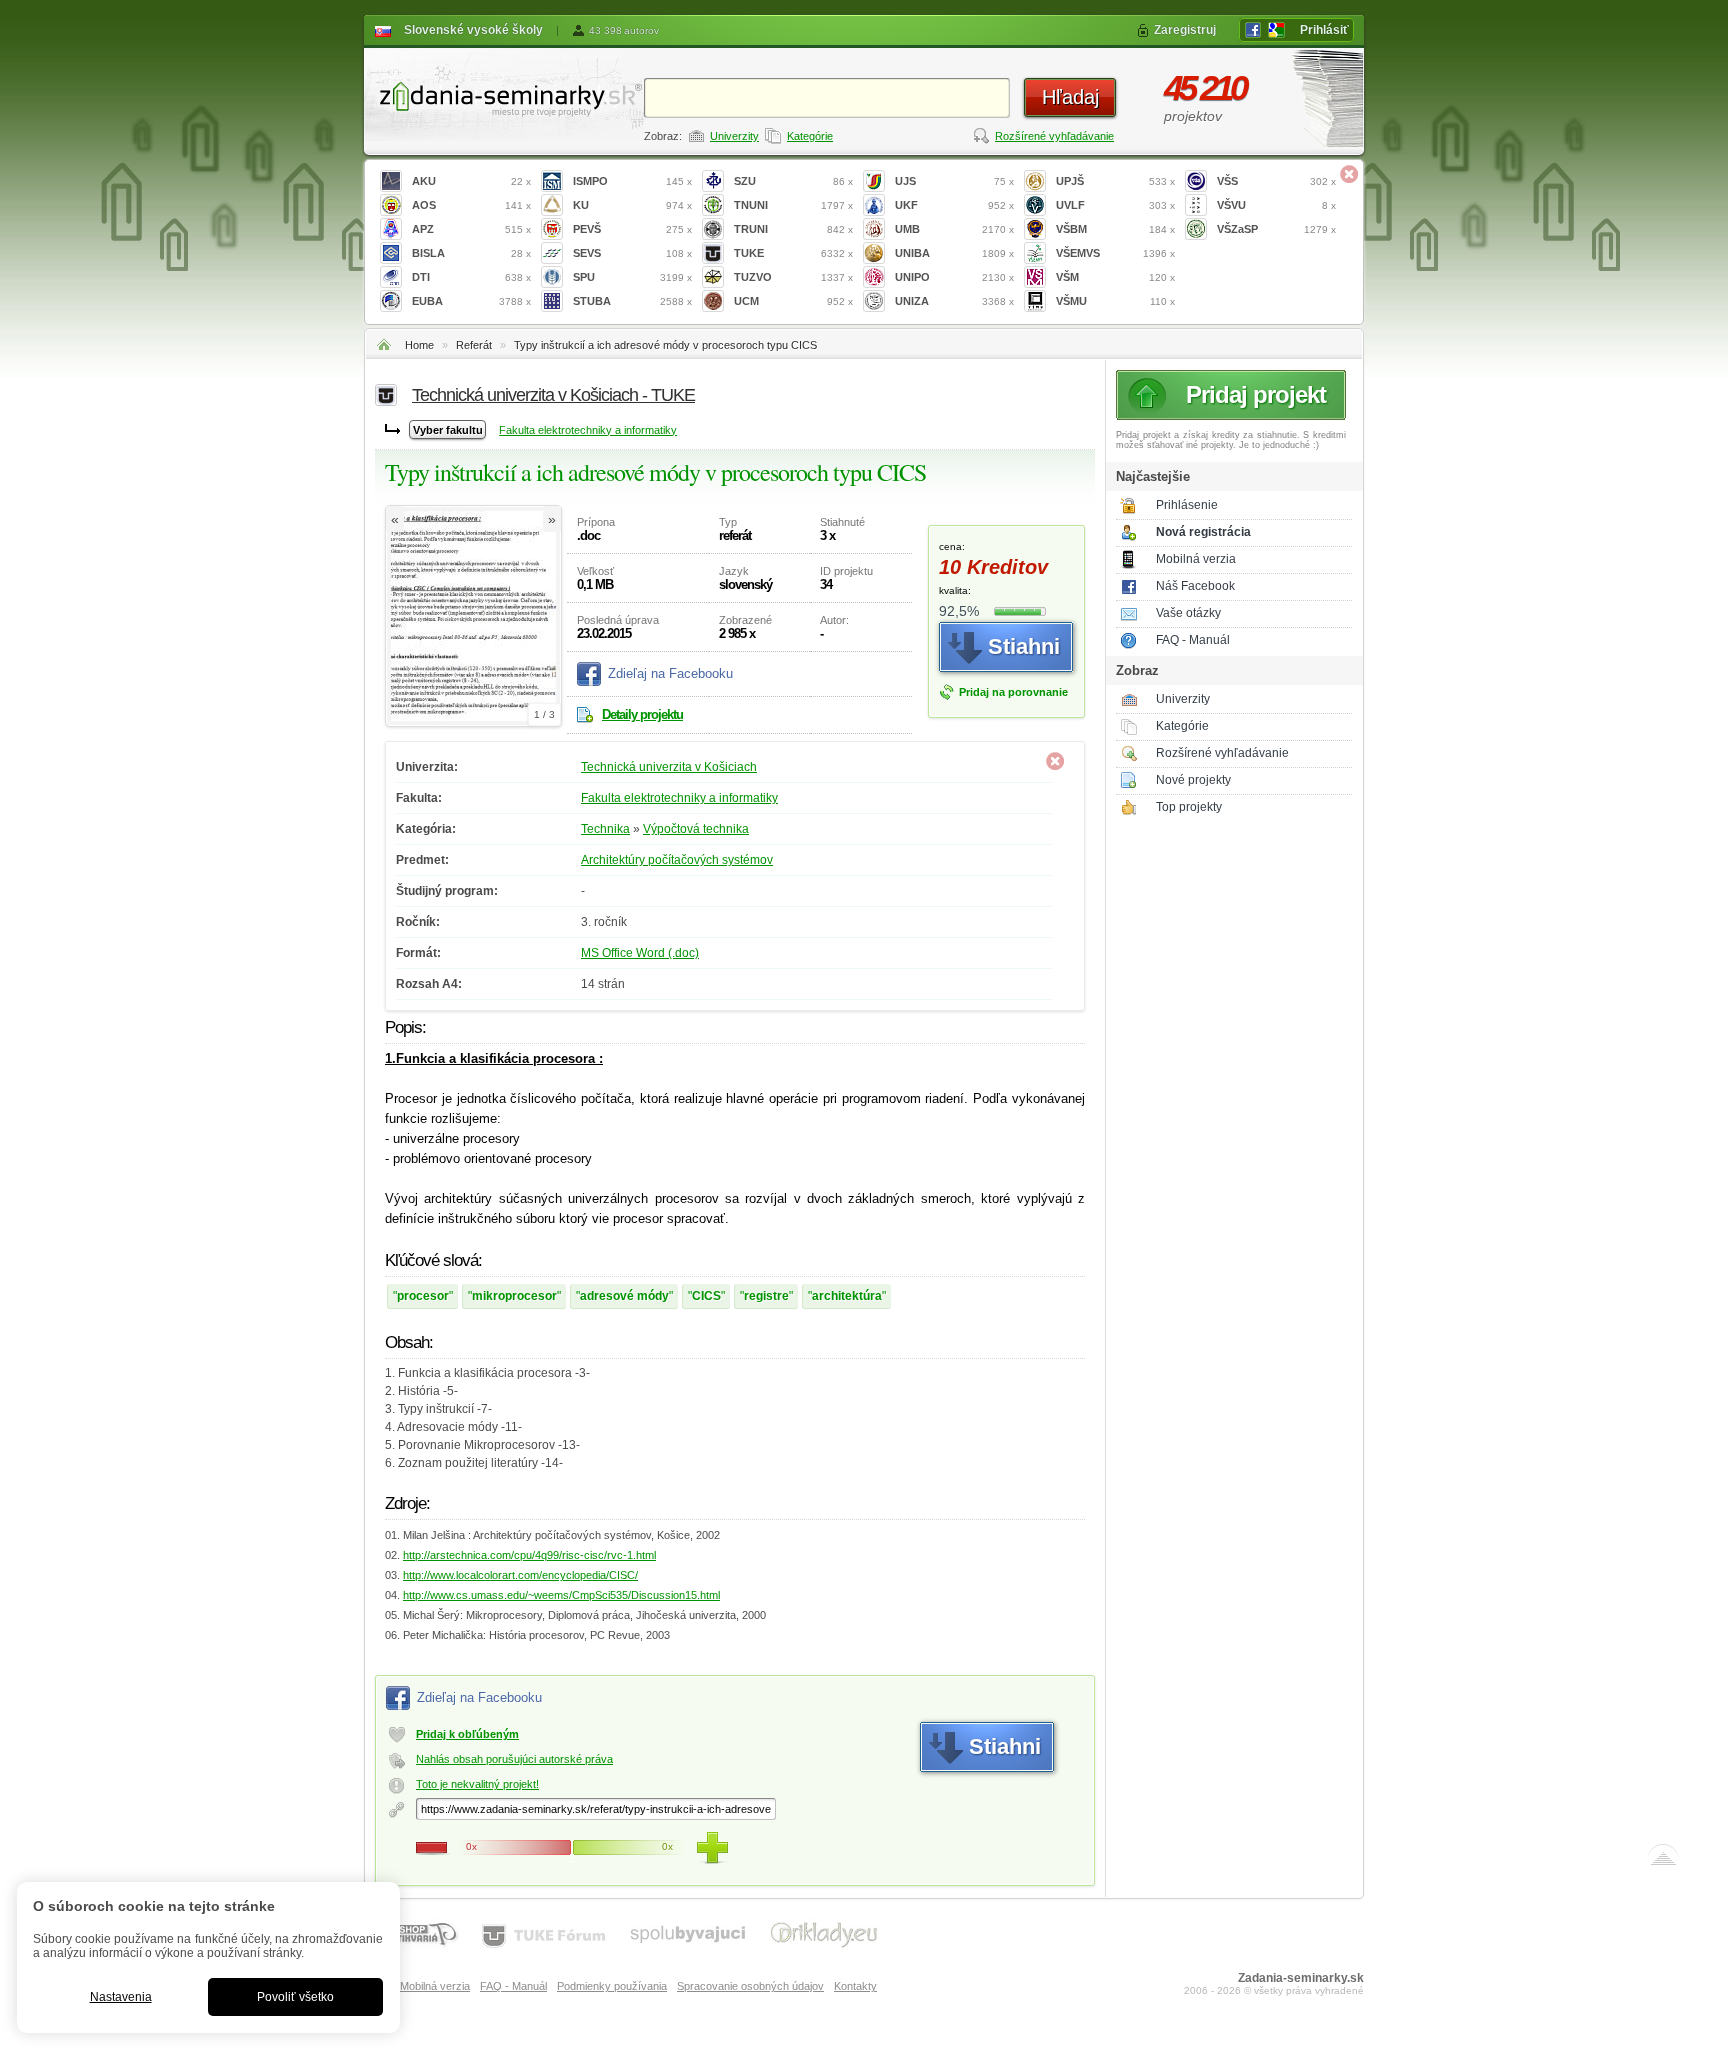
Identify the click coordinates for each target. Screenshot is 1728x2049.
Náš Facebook (1195, 586)
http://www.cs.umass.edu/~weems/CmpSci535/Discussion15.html (561, 1595)
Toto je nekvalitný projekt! (477, 1784)
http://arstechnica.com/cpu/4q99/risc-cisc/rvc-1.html (529, 1555)
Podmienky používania (612, 1986)
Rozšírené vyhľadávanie (1054, 136)
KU (632, 205)
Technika (605, 829)
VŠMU (1115, 301)
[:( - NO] (432, 1848)
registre (766, 1296)
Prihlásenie (1187, 505)
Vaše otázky (1188, 613)
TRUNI (793, 229)
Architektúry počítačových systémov (677, 860)
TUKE (793, 253)
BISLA (471, 253)
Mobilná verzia (1196, 559)
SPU (632, 277)
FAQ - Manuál (1193, 640)
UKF (954, 205)
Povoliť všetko (295, 1997)
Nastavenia (121, 1997)
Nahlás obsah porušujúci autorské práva (514, 1759)
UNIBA (954, 253)
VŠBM (1115, 229)
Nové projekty (1193, 780)
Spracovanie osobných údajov (750, 1986)
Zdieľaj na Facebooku (670, 673)
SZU (793, 181)
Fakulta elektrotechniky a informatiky (588, 430)
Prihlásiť (1324, 30)
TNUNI (793, 205)
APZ (471, 229)
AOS (471, 205)
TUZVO (793, 277)
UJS (954, 181)
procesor (423, 1296)
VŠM (1115, 277)
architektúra (847, 1296)
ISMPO (632, 181)
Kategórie (810, 136)
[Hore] (1663, 1859)
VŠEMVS (1115, 253)
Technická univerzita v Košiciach (669, 767)
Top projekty (1189, 807)
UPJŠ (1115, 181)
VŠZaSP (1276, 229)
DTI (471, 277)
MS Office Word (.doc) (640, 953)
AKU (471, 181)
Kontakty (855, 1986)
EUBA (471, 301)
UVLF (1115, 205)
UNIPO (954, 277)
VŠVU (1276, 205)
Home (419, 345)
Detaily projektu (642, 714)
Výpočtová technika (696, 829)
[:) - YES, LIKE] (712, 1848)
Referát (474, 345)
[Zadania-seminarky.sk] (504, 95)
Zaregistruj (1185, 30)
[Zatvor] (1349, 174)
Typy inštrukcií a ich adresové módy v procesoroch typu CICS (665, 345)
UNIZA (954, 301)
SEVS (632, 253)
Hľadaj (1070, 97)
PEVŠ (632, 229)
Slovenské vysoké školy (473, 30)
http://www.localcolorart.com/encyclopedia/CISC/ (520, 1575)
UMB (954, 229)
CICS (706, 1296)
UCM (793, 301)
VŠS (1276, 181)
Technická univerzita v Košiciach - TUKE (553, 395)
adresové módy (624, 1296)
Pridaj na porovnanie (1013, 692)
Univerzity (734, 136)
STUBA (632, 301)
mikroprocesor (514, 1296)
